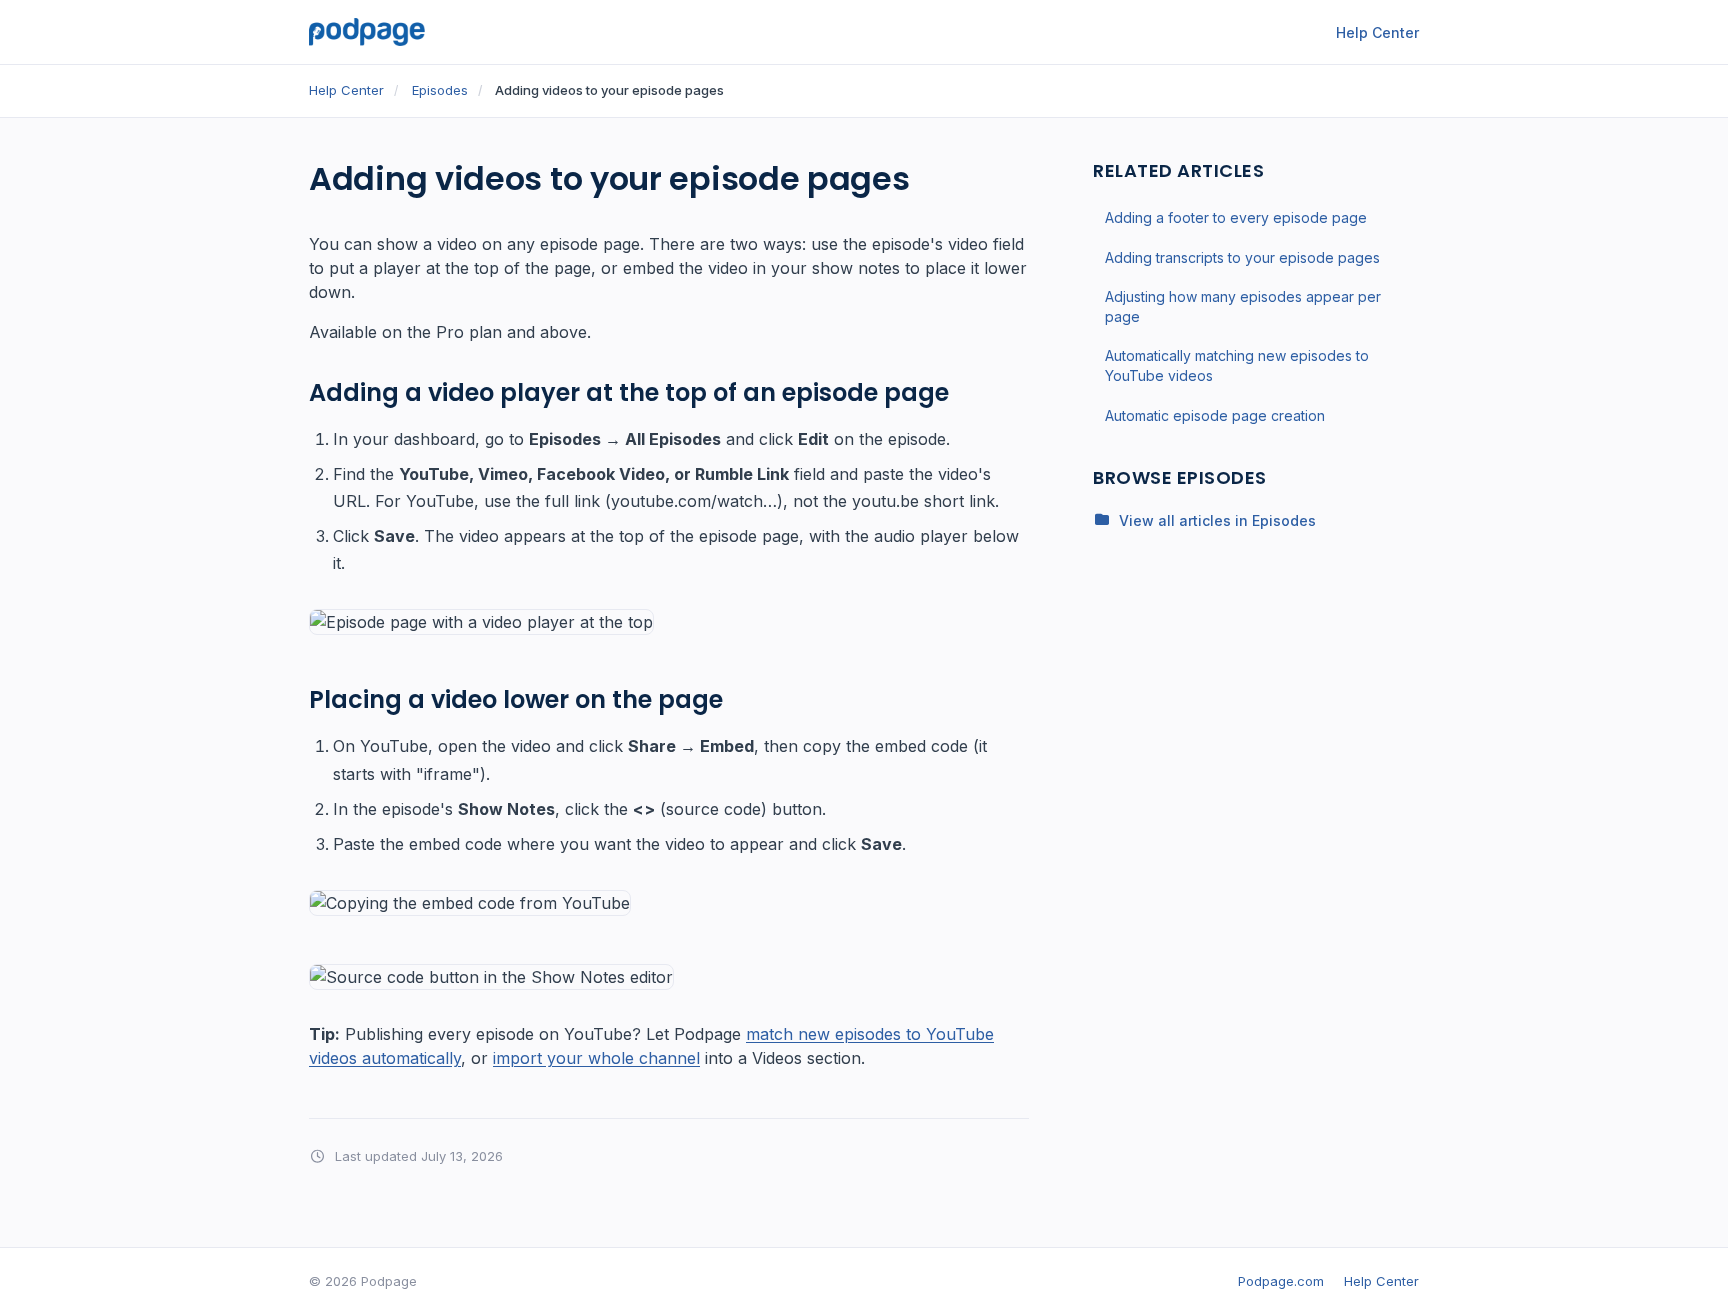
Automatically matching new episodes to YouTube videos (1237, 365)
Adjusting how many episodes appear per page (1243, 306)
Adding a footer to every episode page (1236, 217)
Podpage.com (1281, 1281)
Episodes (440, 90)
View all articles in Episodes (1217, 519)
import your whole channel (596, 1058)
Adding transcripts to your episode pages (1242, 256)
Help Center (1377, 32)
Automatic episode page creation (1215, 414)
